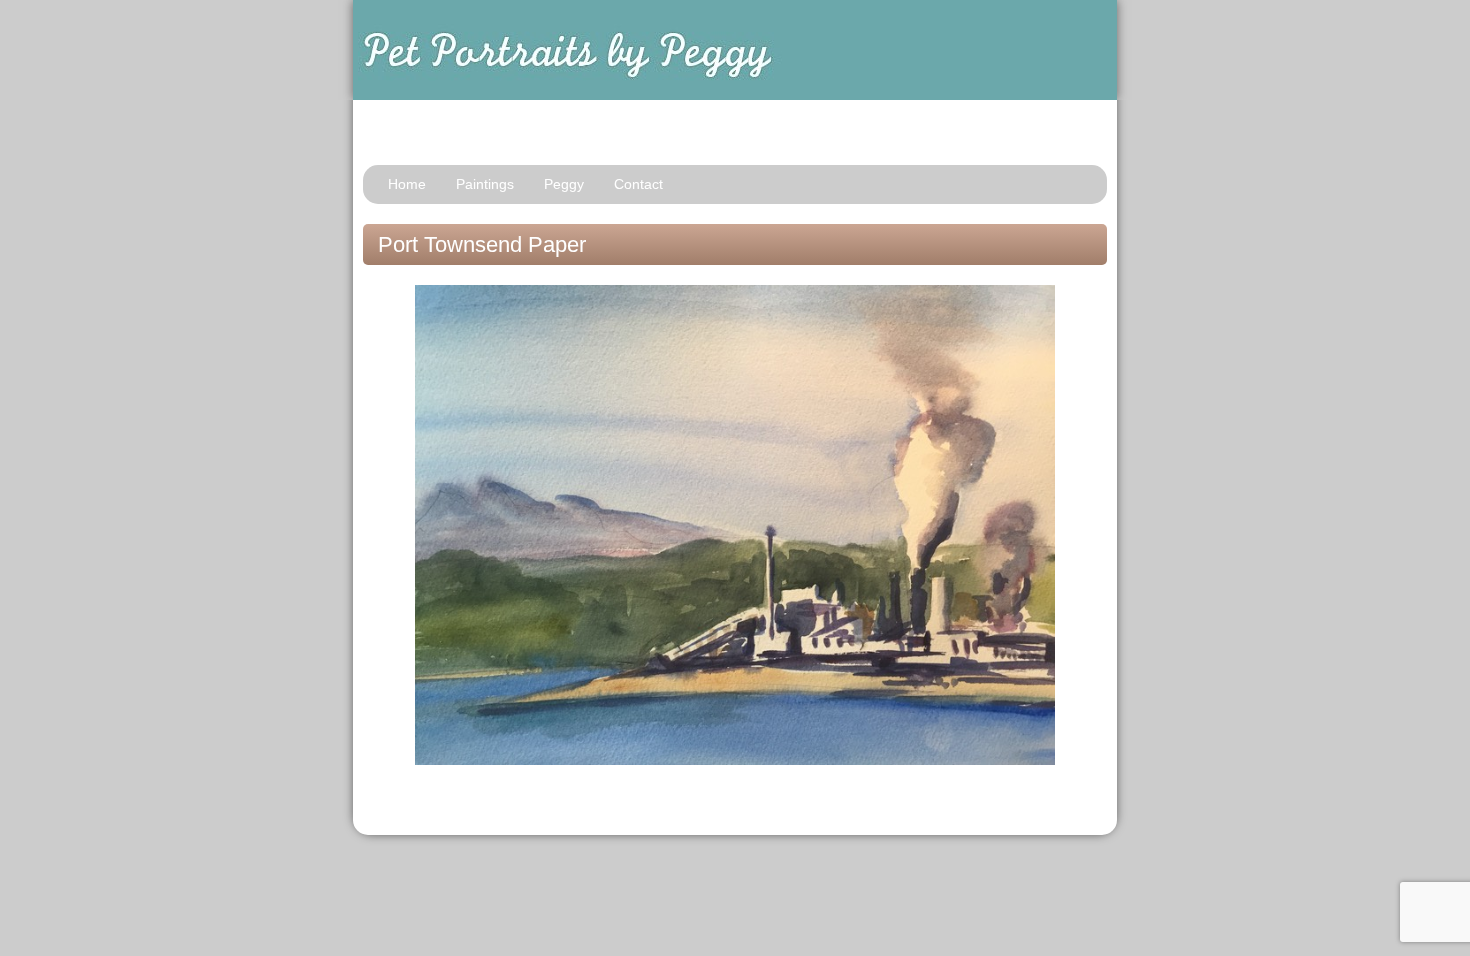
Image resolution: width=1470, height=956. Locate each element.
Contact (638, 184)
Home (407, 184)
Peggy (564, 184)
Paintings (485, 184)
